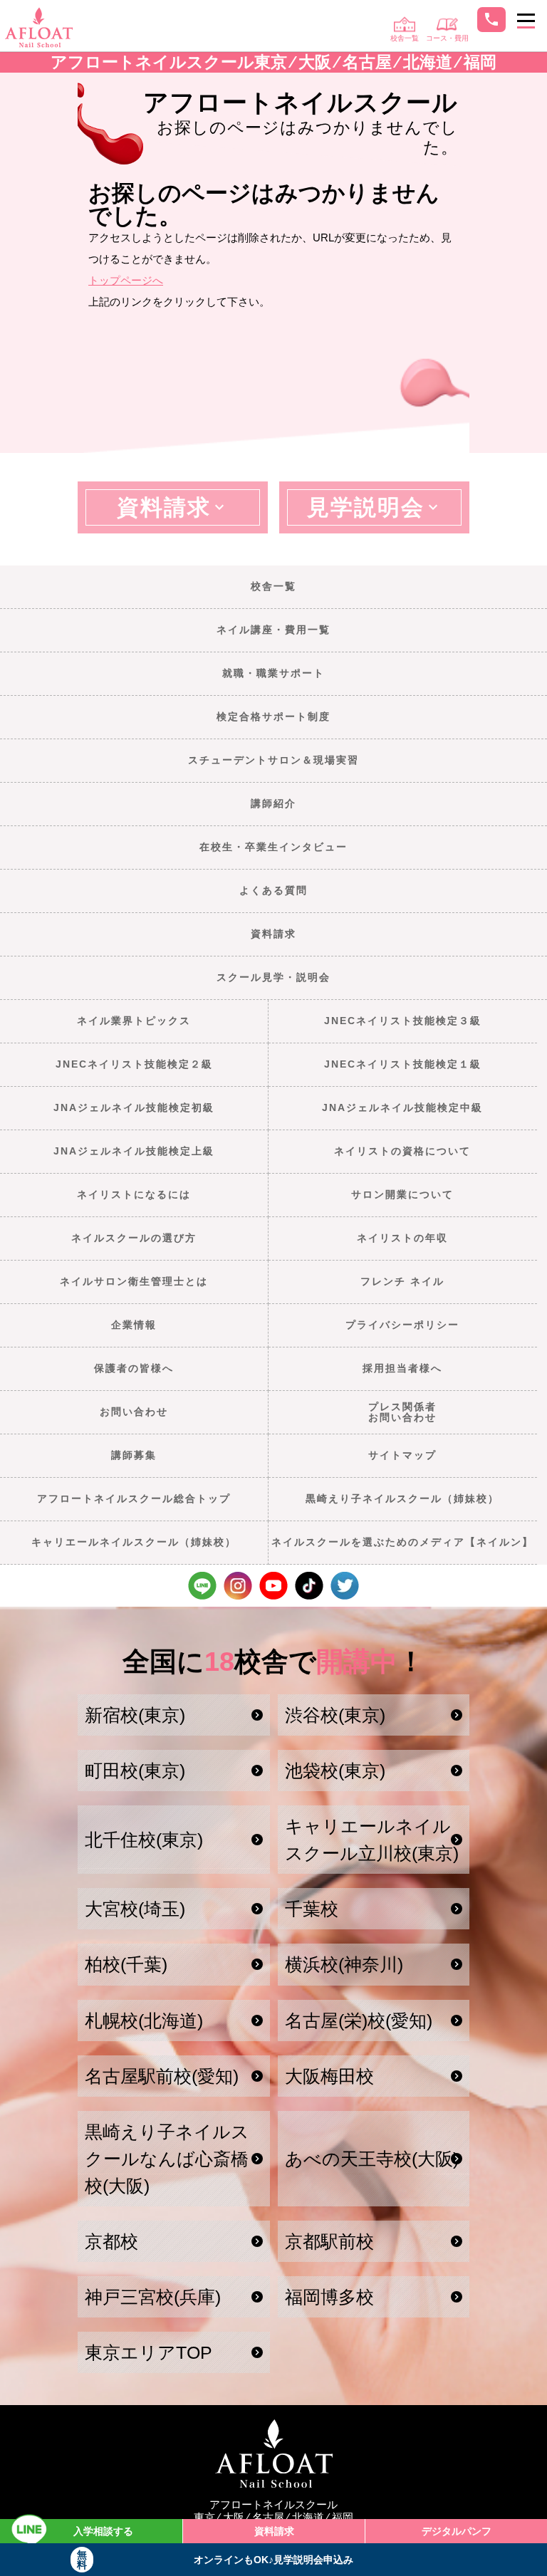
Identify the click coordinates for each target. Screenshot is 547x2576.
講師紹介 (273, 803)
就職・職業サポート (273, 673)
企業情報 (134, 1325)
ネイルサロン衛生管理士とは (134, 1281)
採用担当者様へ (402, 1368)
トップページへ (126, 280)
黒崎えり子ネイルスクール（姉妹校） (402, 1498)
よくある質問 (273, 890)
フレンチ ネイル (402, 1281)
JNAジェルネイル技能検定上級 (134, 1151)
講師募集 (134, 1455)
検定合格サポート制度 (273, 716)
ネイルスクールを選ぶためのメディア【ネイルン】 (402, 1542)
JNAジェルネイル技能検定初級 (134, 1107)
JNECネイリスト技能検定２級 (134, 1064)
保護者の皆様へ (134, 1368)
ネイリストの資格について (402, 1151)
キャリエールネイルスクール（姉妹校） (134, 1542)
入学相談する (103, 2531)
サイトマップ (402, 1455)
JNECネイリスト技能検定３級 (403, 1021)
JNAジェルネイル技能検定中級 (402, 1107)
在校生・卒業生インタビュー (273, 847)
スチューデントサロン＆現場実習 (273, 760)
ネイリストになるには (134, 1194)
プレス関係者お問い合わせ (402, 1412)
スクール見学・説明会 (273, 977)
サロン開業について (402, 1194)
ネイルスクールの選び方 (134, 1238)
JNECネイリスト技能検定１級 (403, 1064)
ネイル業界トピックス (134, 1021)
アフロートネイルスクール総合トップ (134, 1498)
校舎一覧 (273, 586)
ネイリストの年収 (402, 1238)
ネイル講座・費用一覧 (273, 630)
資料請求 (273, 934)
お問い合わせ (134, 1412)
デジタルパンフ (457, 2531)
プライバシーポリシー (402, 1325)
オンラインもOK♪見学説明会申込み (215, 2560)
